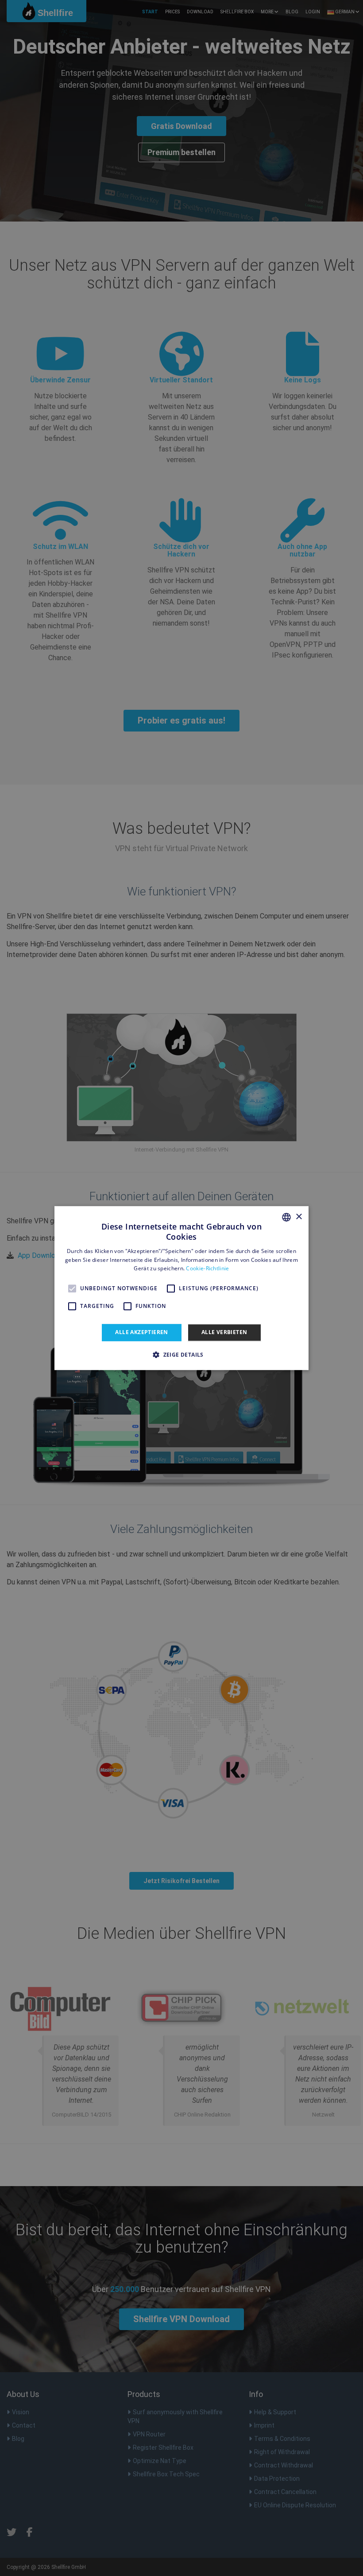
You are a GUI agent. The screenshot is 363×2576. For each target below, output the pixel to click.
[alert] (181, 1288)
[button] (181, 1354)
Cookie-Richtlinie (207, 1269)
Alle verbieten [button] (224, 1332)
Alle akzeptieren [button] (141, 1332)
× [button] (299, 1217)
